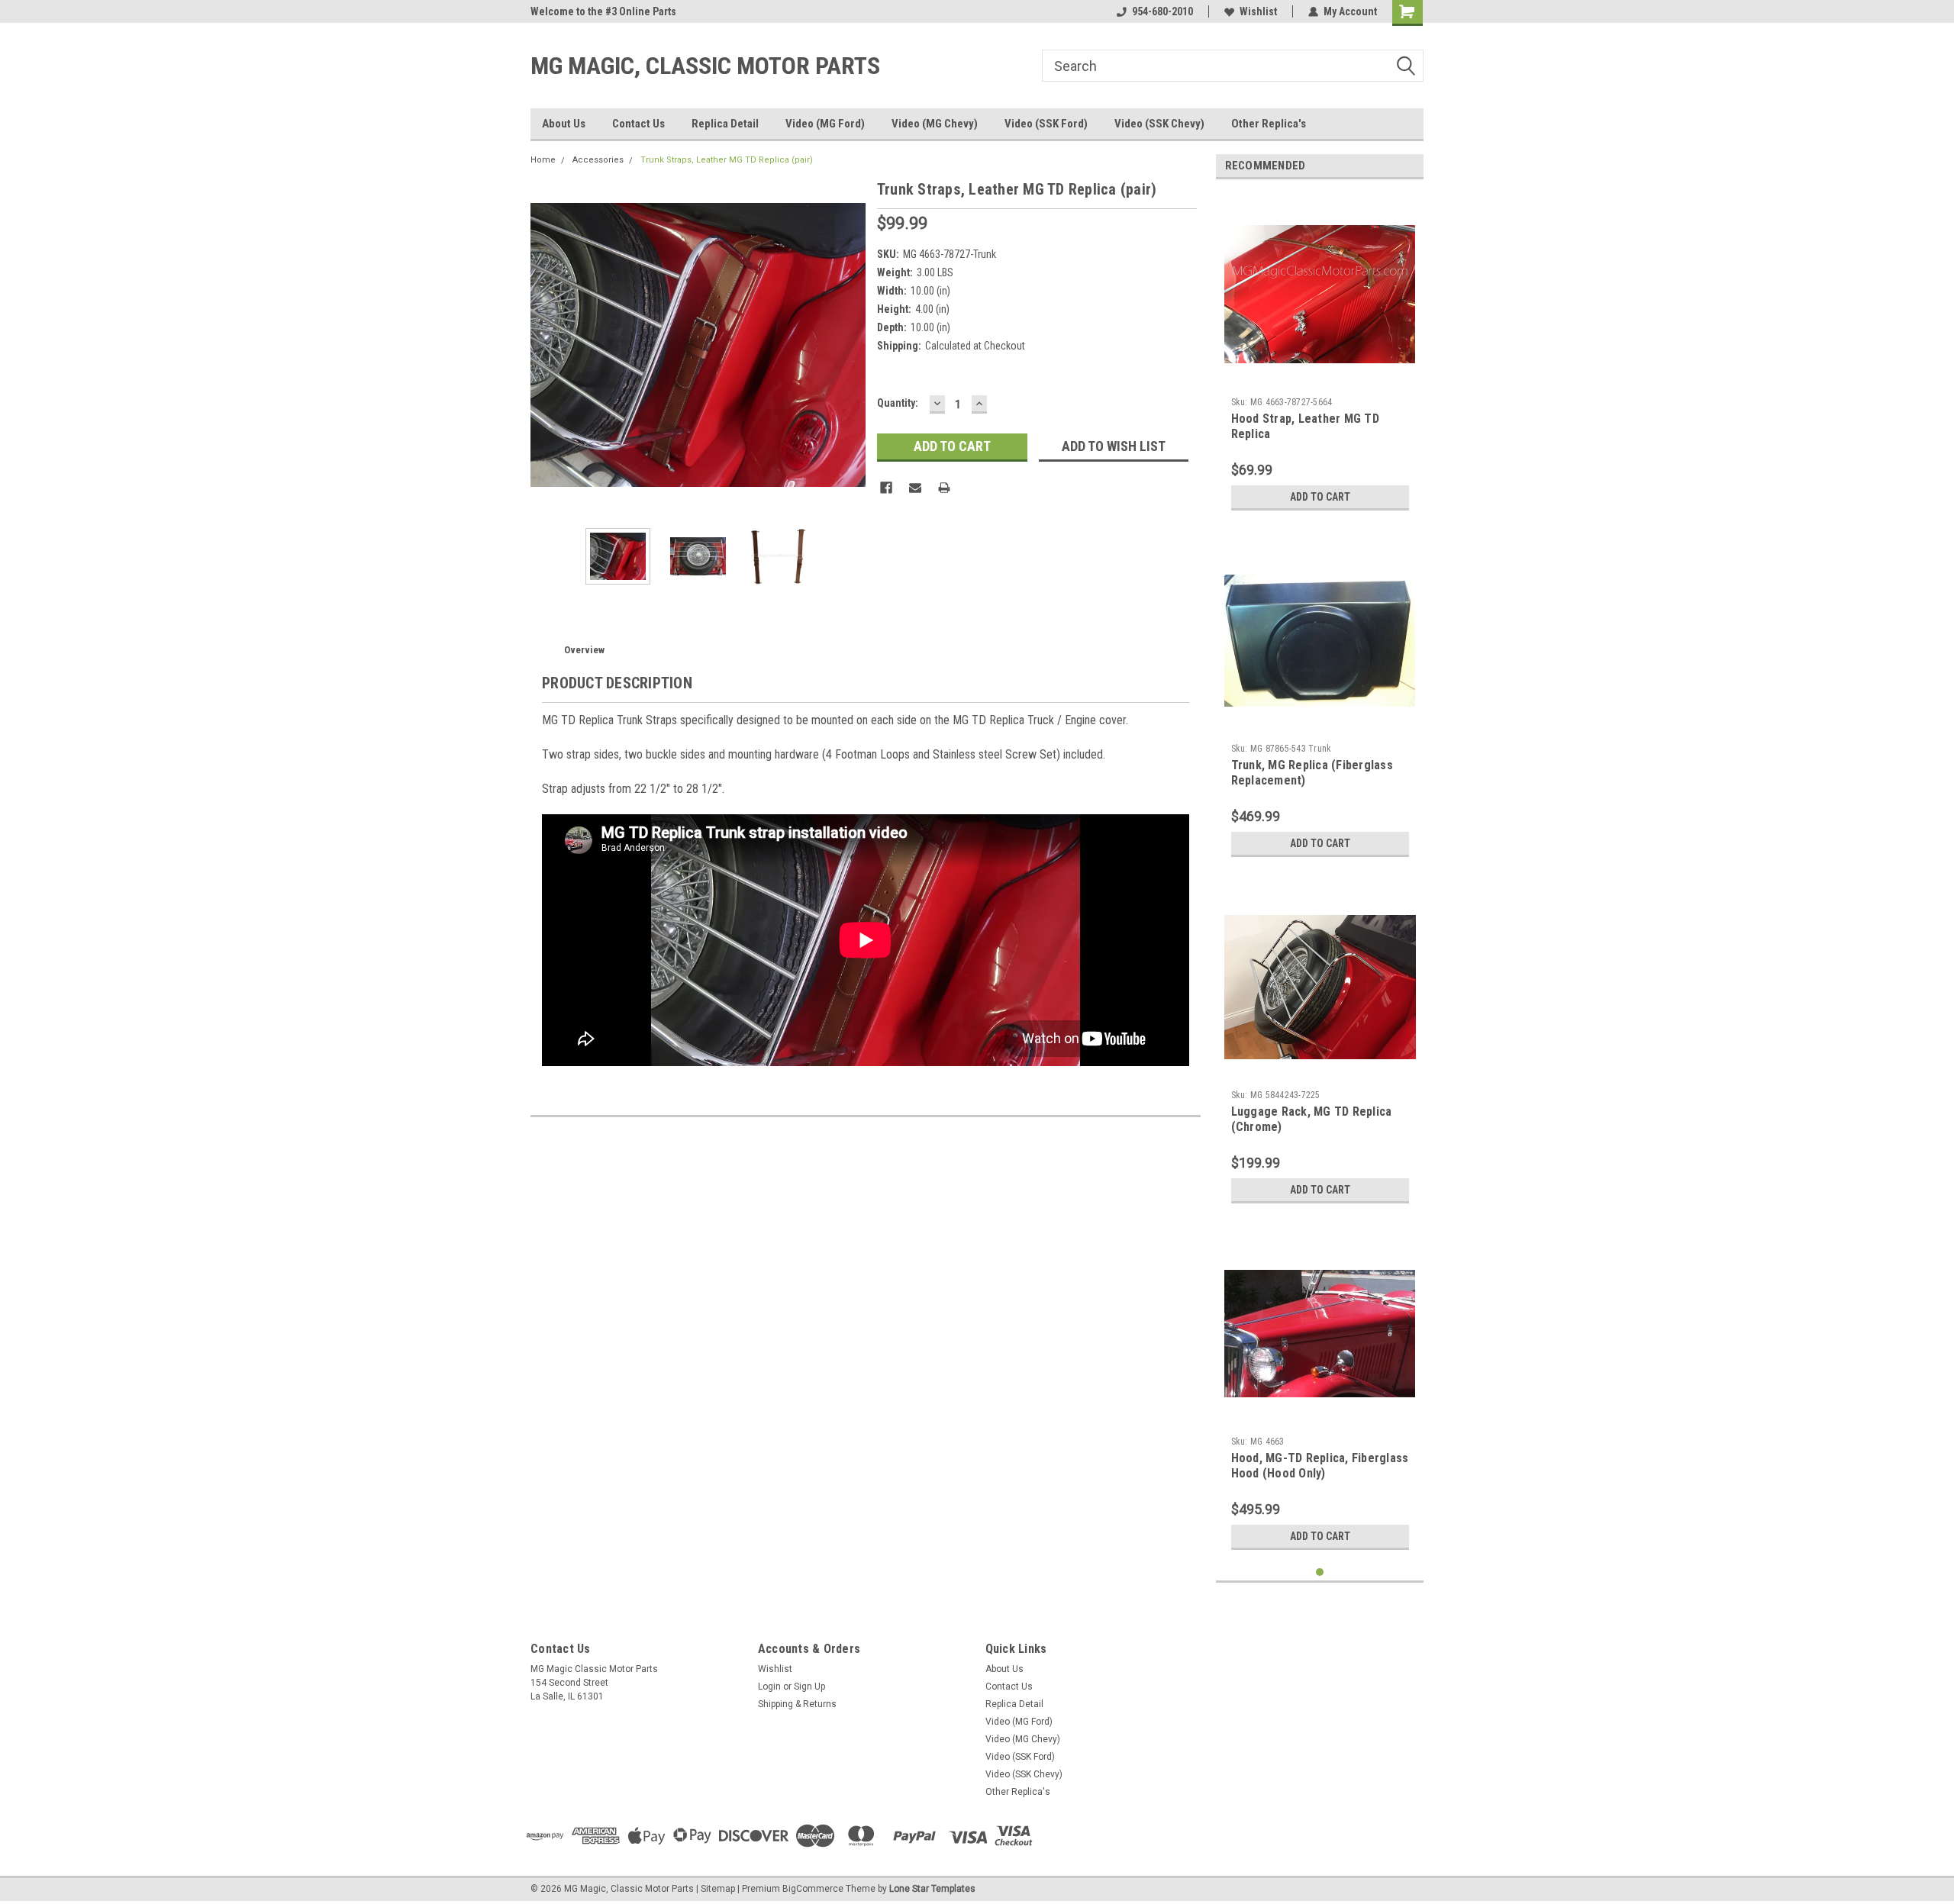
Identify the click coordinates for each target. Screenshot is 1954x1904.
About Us (564, 124)
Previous (546, 345)
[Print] (944, 488)
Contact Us (638, 124)
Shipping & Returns (797, 1704)
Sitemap (718, 1889)
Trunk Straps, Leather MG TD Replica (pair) (727, 160)
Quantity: (898, 403)
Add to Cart (1320, 497)
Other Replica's (1269, 124)
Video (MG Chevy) (935, 124)
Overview (584, 650)
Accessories (598, 160)
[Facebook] (886, 488)
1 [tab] (1320, 1572)
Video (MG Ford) (825, 124)
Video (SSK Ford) (1046, 124)
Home (543, 160)
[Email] (915, 488)
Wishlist (1258, 11)
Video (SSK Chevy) (1159, 124)
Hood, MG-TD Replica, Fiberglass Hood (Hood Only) (1320, 1466)
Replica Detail (725, 124)
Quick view (1320, 379)
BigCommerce (813, 1889)
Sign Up (809, 1687)
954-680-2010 (1162, 11)
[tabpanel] (1320, 354)
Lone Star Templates (932, 1889)
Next (850, 345)
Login (769, 1687)
